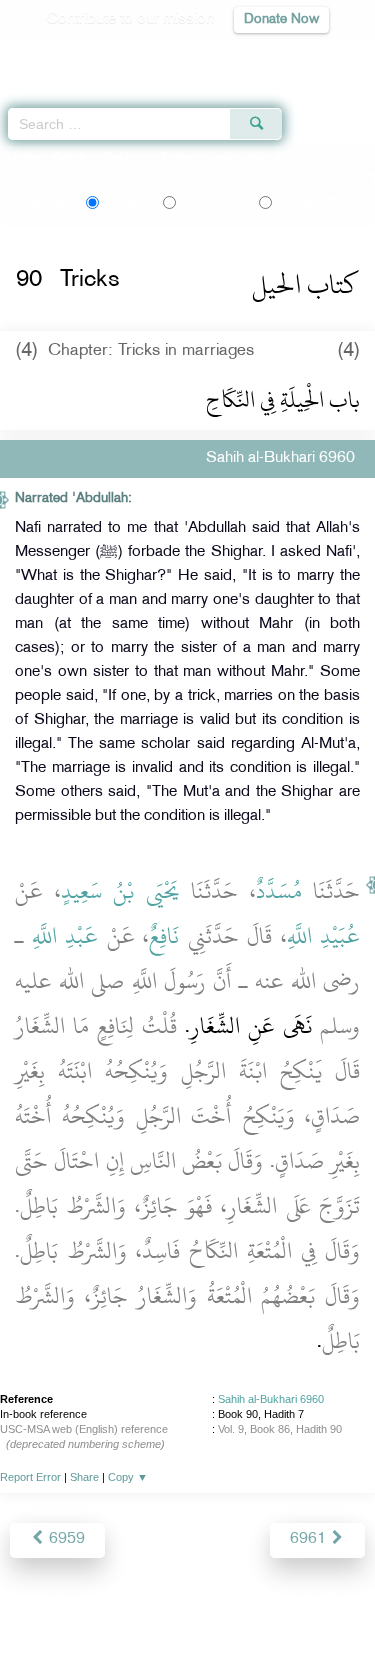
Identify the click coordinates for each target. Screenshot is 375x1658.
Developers (210, 1599)
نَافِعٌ (164, 936)
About (22, 1599)
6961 (310, 1539)
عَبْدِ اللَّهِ (65, 936)
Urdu (212, 202)
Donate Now (281, 19)
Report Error (30, 1477)
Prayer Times (236, 55)
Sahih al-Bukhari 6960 (271, 1399)
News (73, 1599)
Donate (349, 1599)
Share (84, 1477)
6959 (65, 1539)
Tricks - (214, 158)
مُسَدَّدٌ (279, 891)
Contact (286, 1599)
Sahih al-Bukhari (100, 158)
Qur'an (80, 55)
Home (23, 158)
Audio (316, 55)
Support (132, 1599)
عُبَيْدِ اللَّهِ (324, 936)
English (126, 202)
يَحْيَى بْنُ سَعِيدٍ (120, 891)
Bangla (313, 202)
